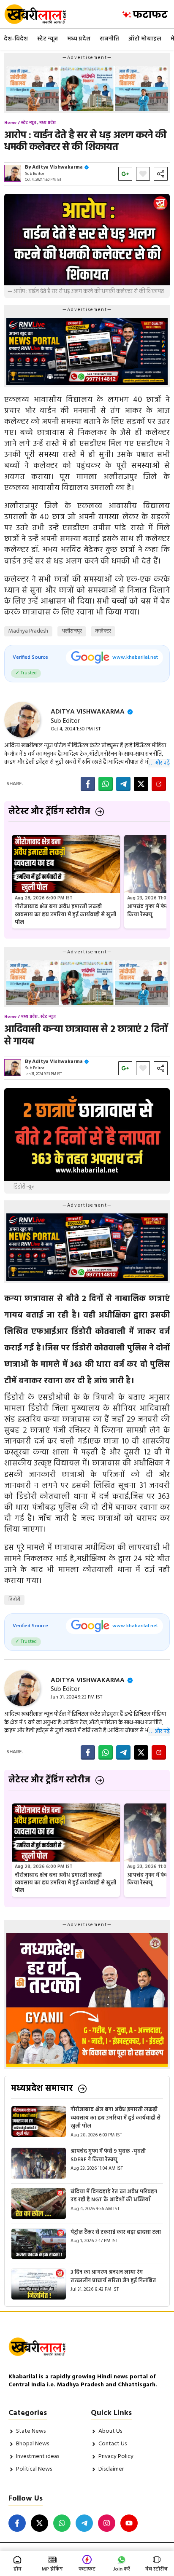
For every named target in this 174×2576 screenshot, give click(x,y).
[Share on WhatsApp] (106, 784)
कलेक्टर (103, 631)
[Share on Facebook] (88, 784)
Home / (12, 123)
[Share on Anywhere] (159, 784)
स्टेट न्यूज (48, 39)
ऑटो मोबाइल (145, 39)
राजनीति (109, 39)
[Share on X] (141, 784)
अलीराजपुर (72, 631)
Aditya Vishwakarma (57, 167)
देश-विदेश (16, 39)
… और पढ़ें (159, 763)
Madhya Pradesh (28, 631)
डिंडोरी (14, 1600)
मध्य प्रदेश (79, 39)
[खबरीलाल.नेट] (41, 14)
